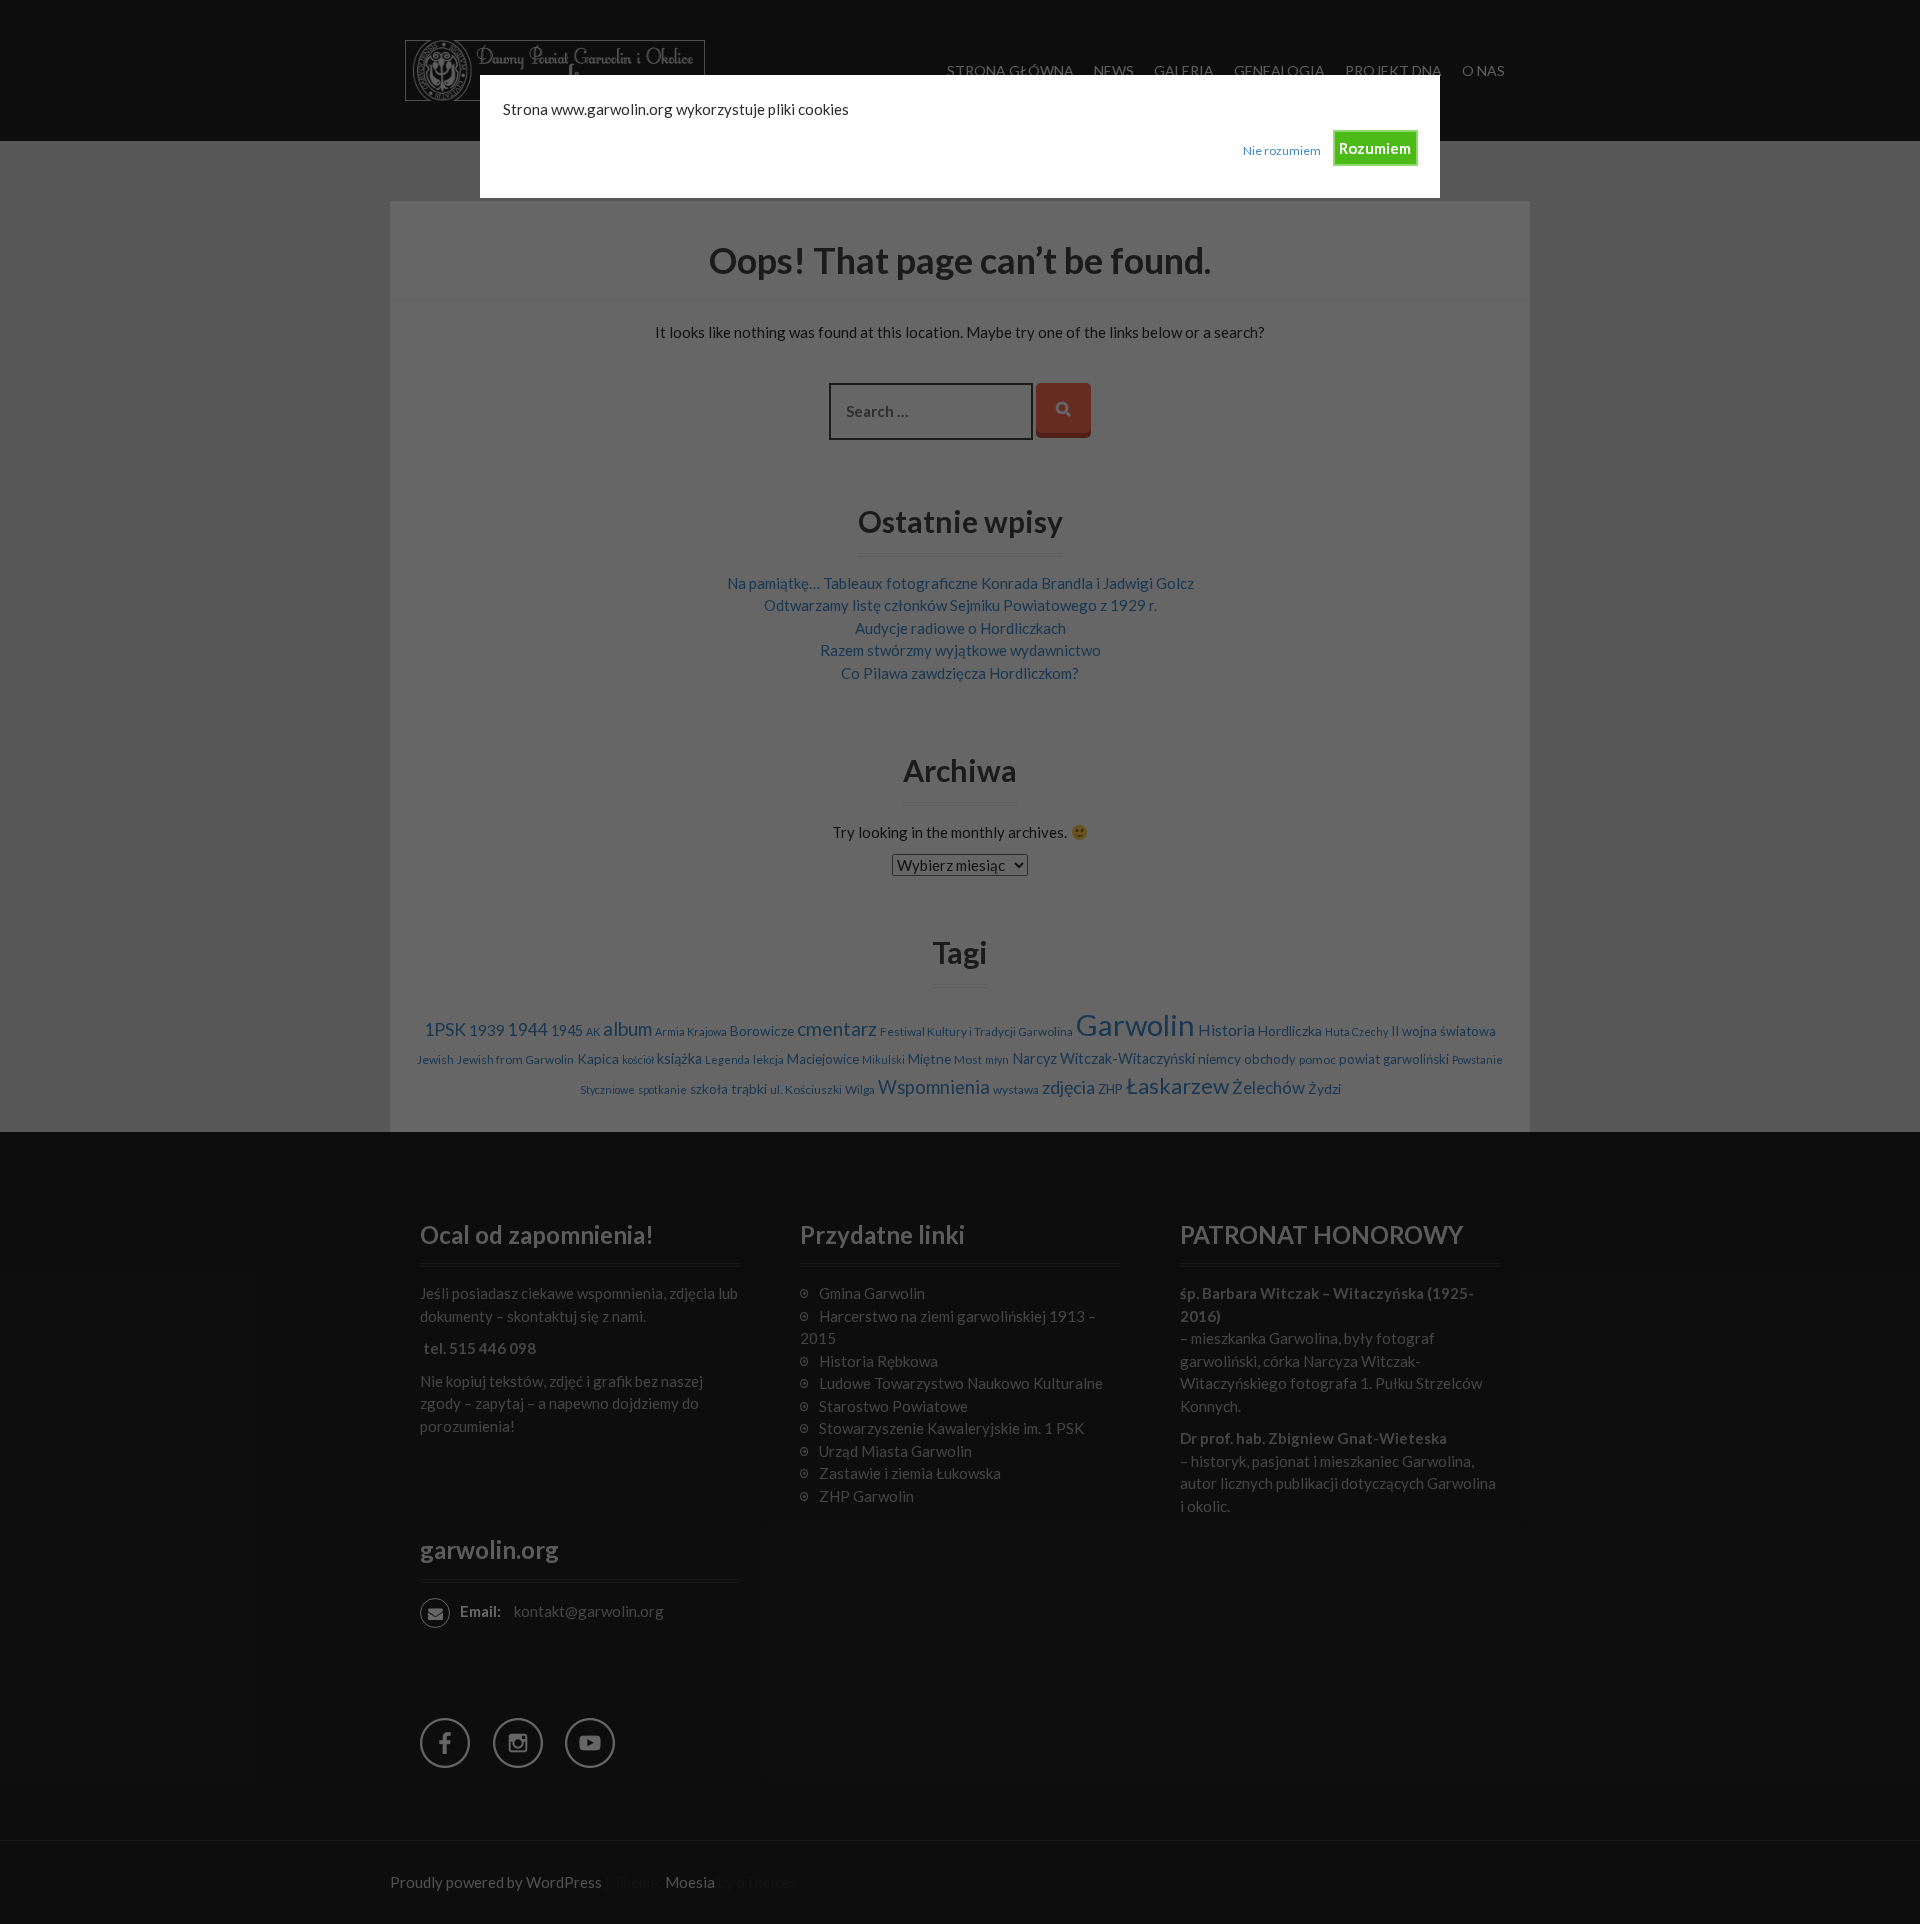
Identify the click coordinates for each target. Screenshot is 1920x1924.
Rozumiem (1375, 148)
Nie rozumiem (1282, 150)
